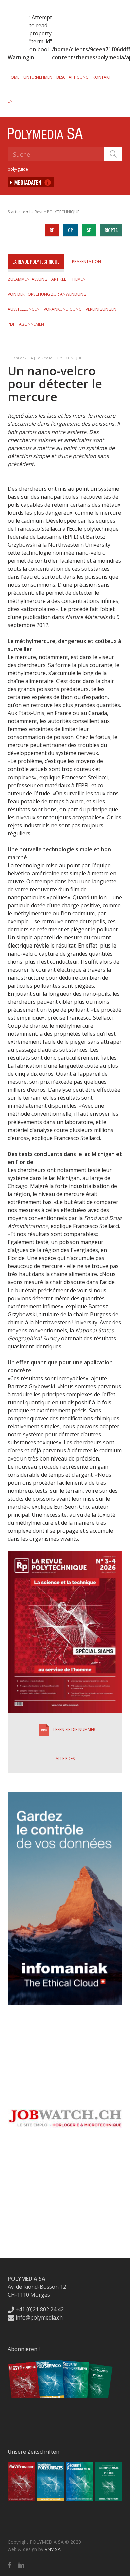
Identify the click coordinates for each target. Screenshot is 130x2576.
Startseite (16, 212)
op (70, 230)
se (89, 230)
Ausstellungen (24, 309)
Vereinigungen (101, 309)
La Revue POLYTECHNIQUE (54, 212)
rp (52, 230)
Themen (78, 279)
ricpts (111, 230)
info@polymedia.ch (39, 2317)
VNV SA (53, 2549)
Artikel (59, 279)
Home (13, 77)
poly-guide (18, 169)
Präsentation (86, 261)
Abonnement (33, 324)
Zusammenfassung (27, 279)
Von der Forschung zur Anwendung (47, 294)
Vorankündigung (63, 309)
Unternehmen (38, 77)
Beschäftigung (72, 77)
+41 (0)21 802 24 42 (39, 2309)
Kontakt (102, 77)
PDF (11, 324)
